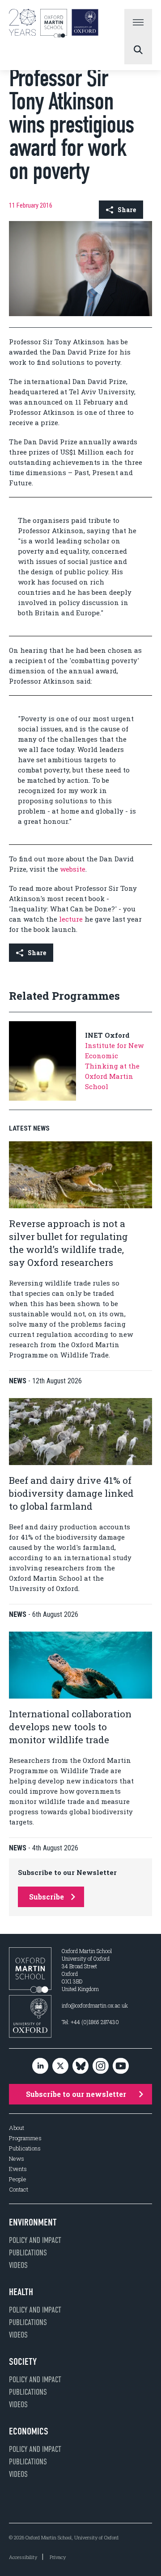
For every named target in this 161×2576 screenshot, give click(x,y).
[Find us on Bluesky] (80, 2066)
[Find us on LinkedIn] (40, 2066)
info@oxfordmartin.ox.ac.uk (95, 2005)
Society (23, 2362)
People (18, 2179)
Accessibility (23, 2557)
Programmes (25, 2138)
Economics (29, 2431)
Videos (18, 2265)
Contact (19, 2190)
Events (18, 2169)
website (73, 869)
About (17, 2128)
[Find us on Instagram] (101, 2066)
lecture (71, 919)
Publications (25, 2148)
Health (21, 2292)
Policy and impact (35, 2240)
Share (127, 210)
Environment (33, 2222)
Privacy (58, 2557)
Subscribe (47, 1897)
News (17, 2159)
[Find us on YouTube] (121, 2066)
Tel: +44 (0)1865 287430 (90, 2022)
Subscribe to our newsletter (76, 2094)
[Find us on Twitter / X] (60, 2066)
